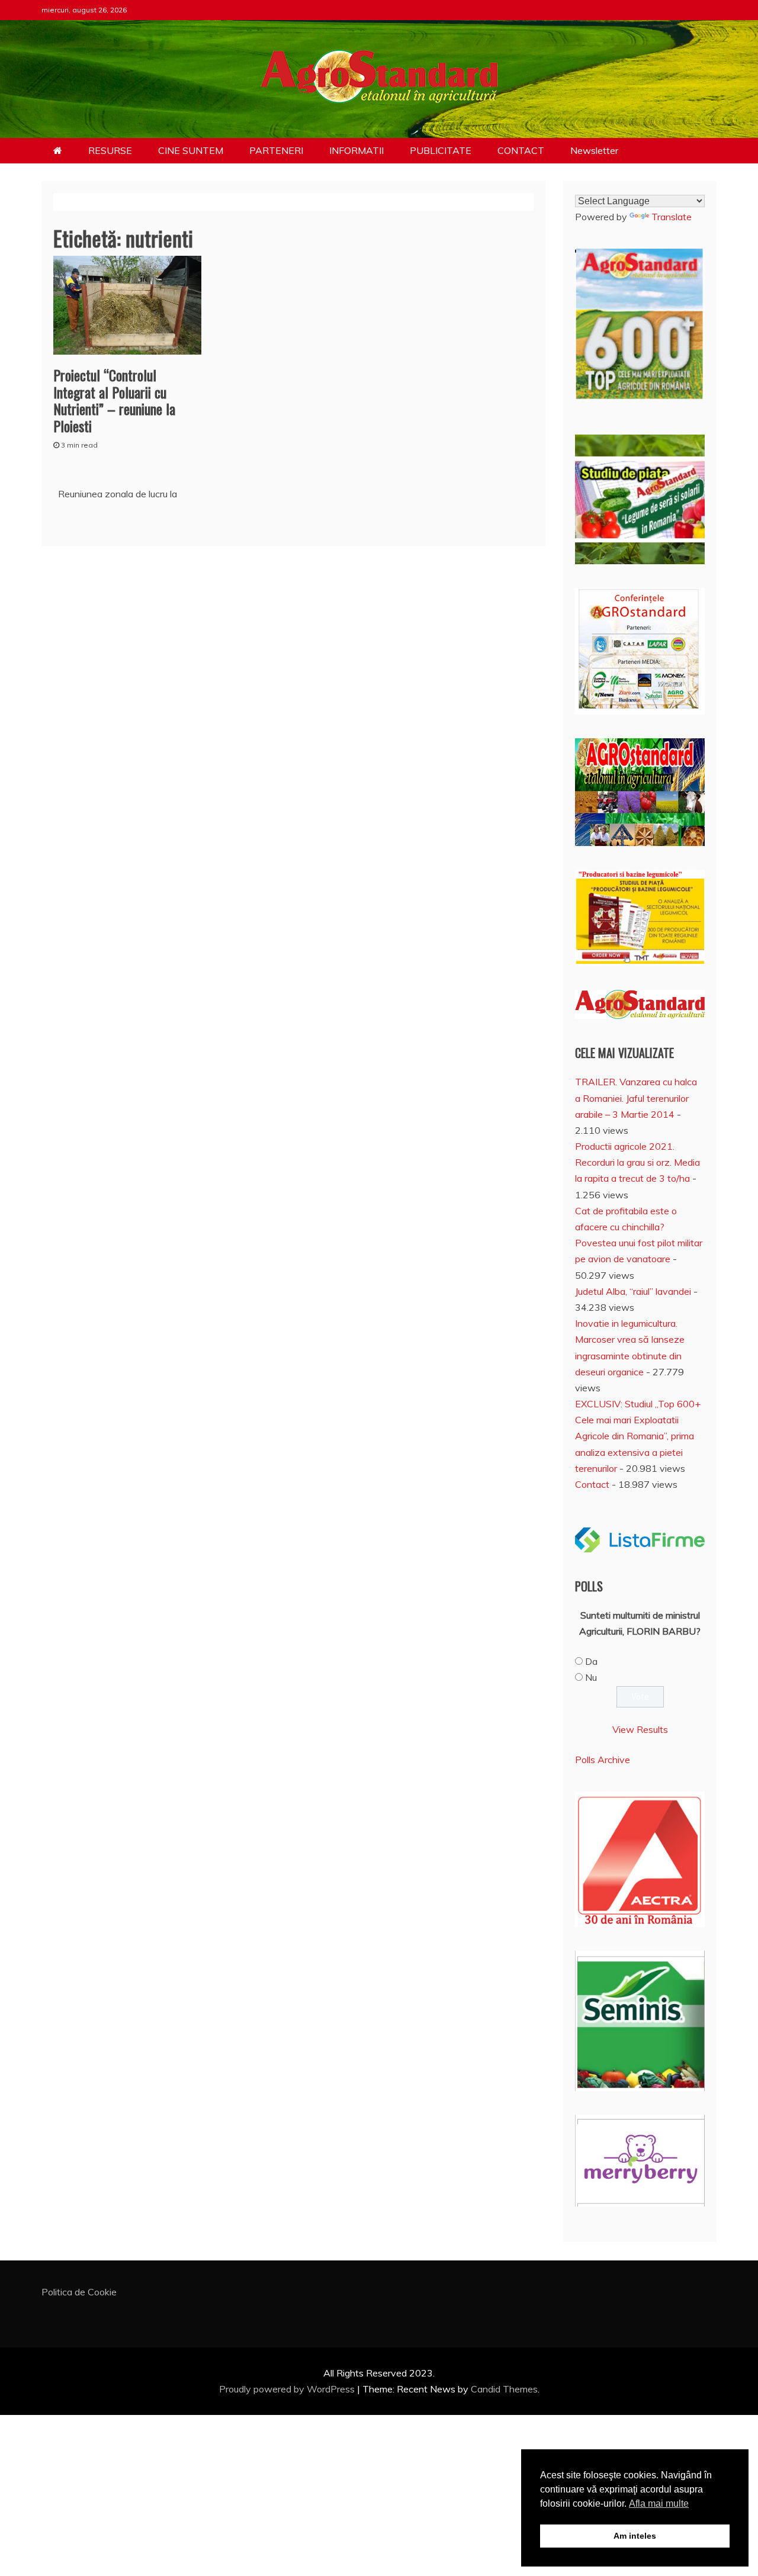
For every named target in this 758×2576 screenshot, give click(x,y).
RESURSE (110, 150)
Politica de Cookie (79, 2292)
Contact (592, 1484)
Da (591, 1661)
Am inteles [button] (635, 2536)
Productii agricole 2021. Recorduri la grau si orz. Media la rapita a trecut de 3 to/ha (637, 1162)
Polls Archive (603, 1760)
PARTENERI (276, 150)
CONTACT (521, 150)
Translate (672, 217)
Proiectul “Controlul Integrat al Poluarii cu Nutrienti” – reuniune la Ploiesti (114, 400)
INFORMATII (356, 150)
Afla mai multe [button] (659, 2503)
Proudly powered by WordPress (288, 2389)
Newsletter (594, 150)
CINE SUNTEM (191, 150)
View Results (640, 1729)
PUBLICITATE (441, 150)
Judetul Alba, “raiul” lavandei (633, 1291)
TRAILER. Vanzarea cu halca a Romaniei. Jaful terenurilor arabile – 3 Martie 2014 (636, 1098)
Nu (591, 1677)
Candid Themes (504, 2389)
